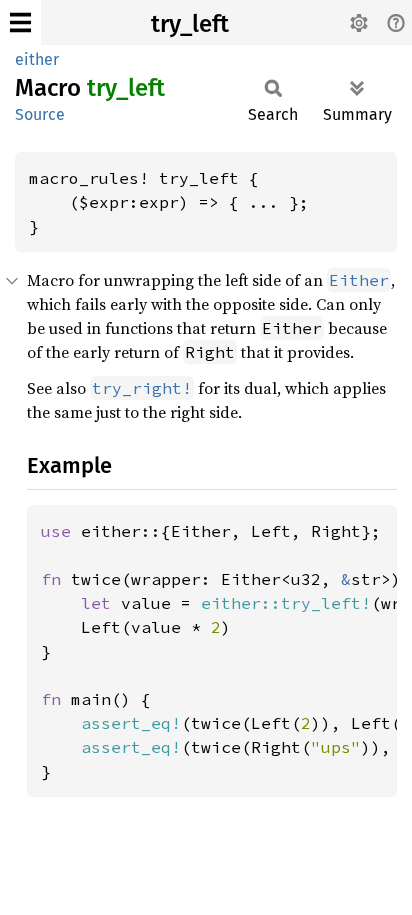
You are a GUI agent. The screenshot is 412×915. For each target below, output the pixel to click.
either (37, 59)
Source (40, 114)
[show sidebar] (20, 22)
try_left (190, 24)
